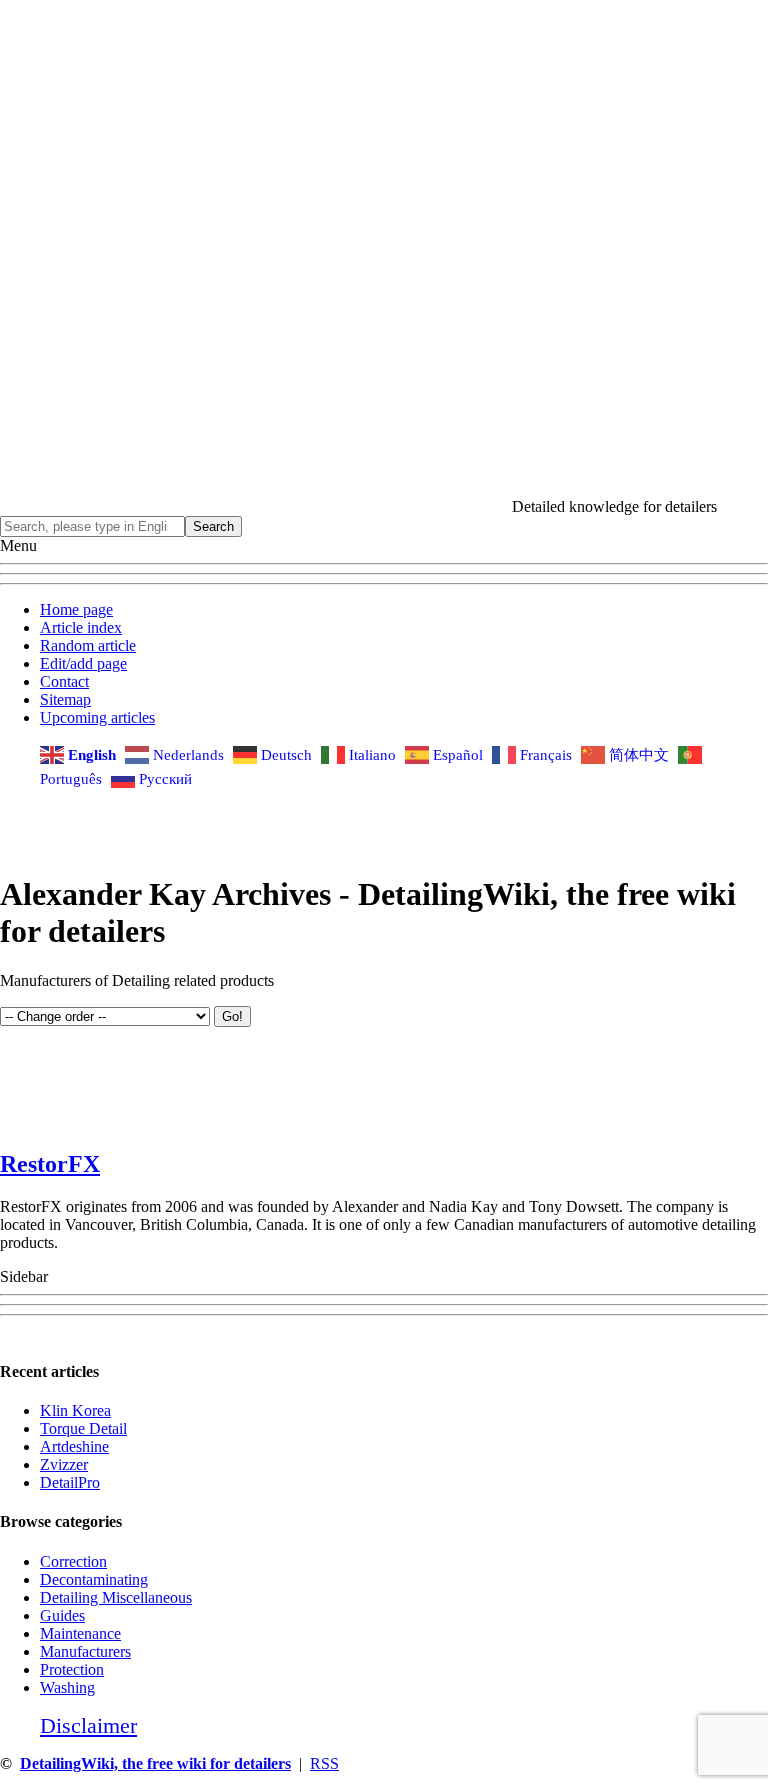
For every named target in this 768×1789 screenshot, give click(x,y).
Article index (81, 627)
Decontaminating (94, 1579)
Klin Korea (75, 1410)
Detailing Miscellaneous (116, 1597)
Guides (62, 1615)
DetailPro (70, 1482)
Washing (67, 1687)
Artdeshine (74, 1446)
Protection (72, 1669)
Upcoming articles (97, 717)
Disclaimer (88, 1725)
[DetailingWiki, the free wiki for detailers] (256, 506)
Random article (88, 645)
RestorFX (50, 1164)
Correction (73, 1561)
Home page (76, 609)
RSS (324, 1763)
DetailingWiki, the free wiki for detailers (155, 1763)
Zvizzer (64, 1464)
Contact (64, 681)
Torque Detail (83, 1428)
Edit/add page (83, 663)
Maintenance (80, 1633)
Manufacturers (85, 1651)
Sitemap (65, 699)
